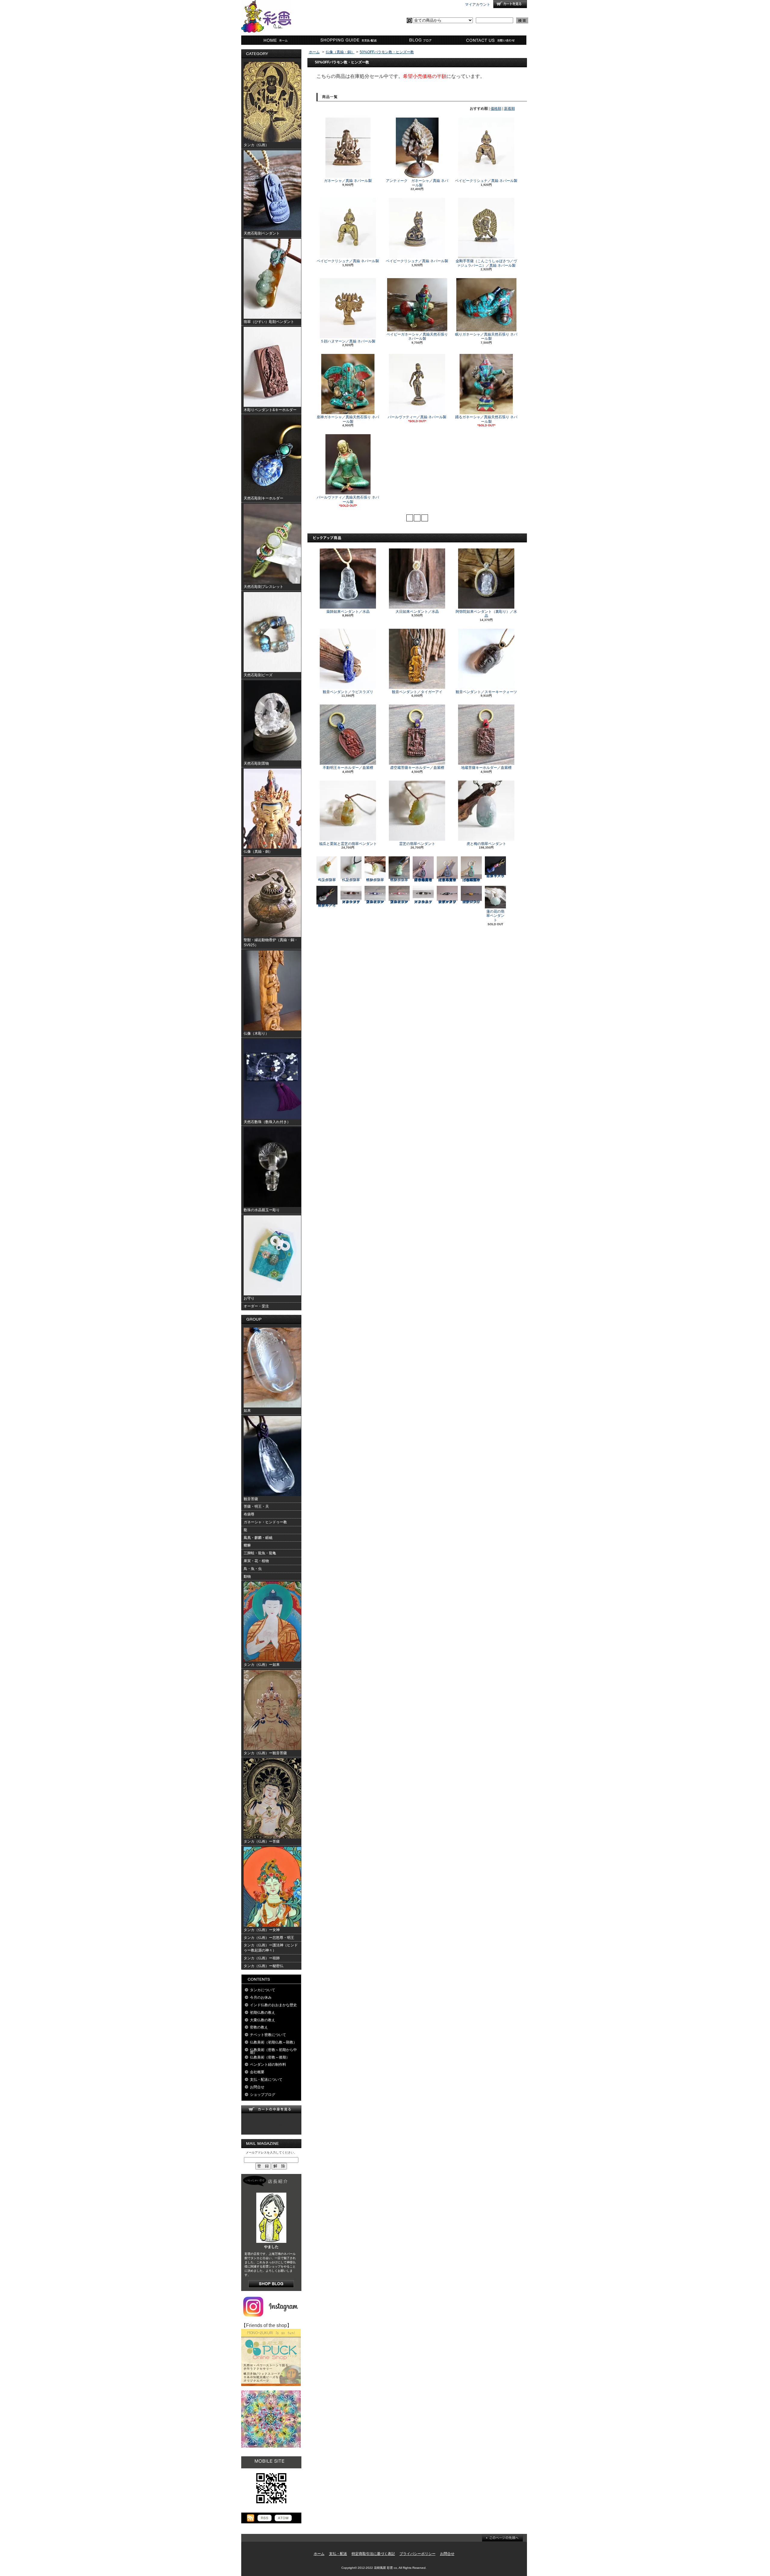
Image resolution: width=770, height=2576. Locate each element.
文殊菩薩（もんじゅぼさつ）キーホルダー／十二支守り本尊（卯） (471, 880)
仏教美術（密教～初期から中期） (273, 2051)
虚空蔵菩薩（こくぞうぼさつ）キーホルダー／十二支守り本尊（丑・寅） (447, 880)
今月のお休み (261, 1997)
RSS (265, 2518)
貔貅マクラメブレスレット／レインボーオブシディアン (447, 902)
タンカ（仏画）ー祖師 (262, 1958)
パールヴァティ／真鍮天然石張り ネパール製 (348, 499)
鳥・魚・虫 (253, 1569)
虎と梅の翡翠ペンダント (486, 844)
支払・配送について (348, 40)
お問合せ (491, 40)
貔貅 (247, 1545)
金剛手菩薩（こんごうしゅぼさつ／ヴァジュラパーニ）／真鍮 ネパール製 (486, 263)
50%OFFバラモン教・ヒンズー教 (387, 52)
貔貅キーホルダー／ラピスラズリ (495, 876)
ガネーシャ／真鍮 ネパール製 (348, 181)
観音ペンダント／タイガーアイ (417, 692)
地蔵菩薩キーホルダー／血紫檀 (486, 768)
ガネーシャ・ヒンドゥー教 (265, 1522)
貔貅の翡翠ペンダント (375, 880)
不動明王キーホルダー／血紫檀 (348, 768)
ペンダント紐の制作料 (268, 2065)
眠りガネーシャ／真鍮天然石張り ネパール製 (486, 336)
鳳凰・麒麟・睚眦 (258, 1538)
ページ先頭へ (502, 2538)
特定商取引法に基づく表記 (373, 2554)
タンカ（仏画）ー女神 (262, 1930)
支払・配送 (338, 2554)
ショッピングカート (510, 4)
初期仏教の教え (263, 2013)
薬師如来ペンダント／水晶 (348, 612)
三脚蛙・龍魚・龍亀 (260, 1553)
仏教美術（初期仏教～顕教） (273, 2042)
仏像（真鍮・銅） (340, 52)
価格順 (496, 109)
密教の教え (259, 2027)
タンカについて (263, 1990)
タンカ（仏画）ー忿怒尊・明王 (269, 1938)
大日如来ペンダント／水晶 (417, 612)
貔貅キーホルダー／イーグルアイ (327, 905)
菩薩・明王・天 (256, 1506)
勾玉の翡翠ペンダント (327, 880)
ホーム (277, 40)
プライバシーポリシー (417, 2554)
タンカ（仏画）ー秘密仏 (263, 1966)
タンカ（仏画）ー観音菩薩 (265, 1753)
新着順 (510, 109)
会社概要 (257, 2072)
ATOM (283, 2518)
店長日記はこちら (271, 2284)
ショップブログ (419, 40)
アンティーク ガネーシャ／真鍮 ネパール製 (417, 183)
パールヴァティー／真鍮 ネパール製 (417, 417)
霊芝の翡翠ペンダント (417, 844)
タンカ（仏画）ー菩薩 (262, 1841)
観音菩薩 (251, 1499)
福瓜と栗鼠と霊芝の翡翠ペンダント (348, 844)
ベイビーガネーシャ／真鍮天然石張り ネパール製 (417, 336)
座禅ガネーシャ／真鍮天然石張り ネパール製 (348, 419)
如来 (247, 1411)
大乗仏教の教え (263, 2020)
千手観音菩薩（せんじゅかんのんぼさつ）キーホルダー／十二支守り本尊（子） (423, 880)
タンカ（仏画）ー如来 (262, 1665)
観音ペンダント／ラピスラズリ (348, 692)
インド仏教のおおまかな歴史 (273, 2005)
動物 (247, 1577)
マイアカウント (478, 5)
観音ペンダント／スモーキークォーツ (486, 692)
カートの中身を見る (271, 2109)
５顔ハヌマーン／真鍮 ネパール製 (348, 341)
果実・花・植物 (256, 1561)
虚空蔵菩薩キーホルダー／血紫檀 (417, 768)
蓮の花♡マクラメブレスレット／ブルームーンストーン (375, 902)
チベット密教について (268, 2035)
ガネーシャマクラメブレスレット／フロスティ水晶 (423, 902)
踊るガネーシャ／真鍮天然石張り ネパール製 (486, 419)
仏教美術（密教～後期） (270, 2057)
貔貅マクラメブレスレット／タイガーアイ (471, 902)
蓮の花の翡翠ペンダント (495, 916)
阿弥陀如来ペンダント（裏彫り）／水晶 (486, 614)
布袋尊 (249, 1514)
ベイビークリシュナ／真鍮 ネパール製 (486, 181)
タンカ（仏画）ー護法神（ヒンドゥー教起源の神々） (271, 1948)
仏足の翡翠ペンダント (351, 880)
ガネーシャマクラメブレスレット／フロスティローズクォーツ (351, 902)
